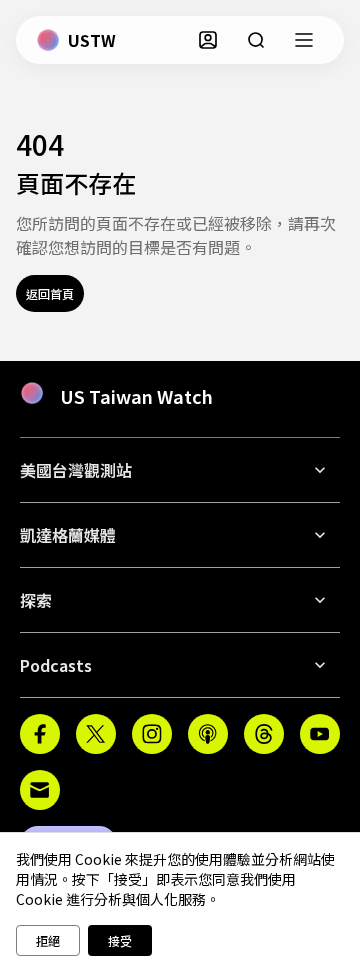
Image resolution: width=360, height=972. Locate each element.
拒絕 (48, 940)
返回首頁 (50, 293)
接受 (120, 940)
